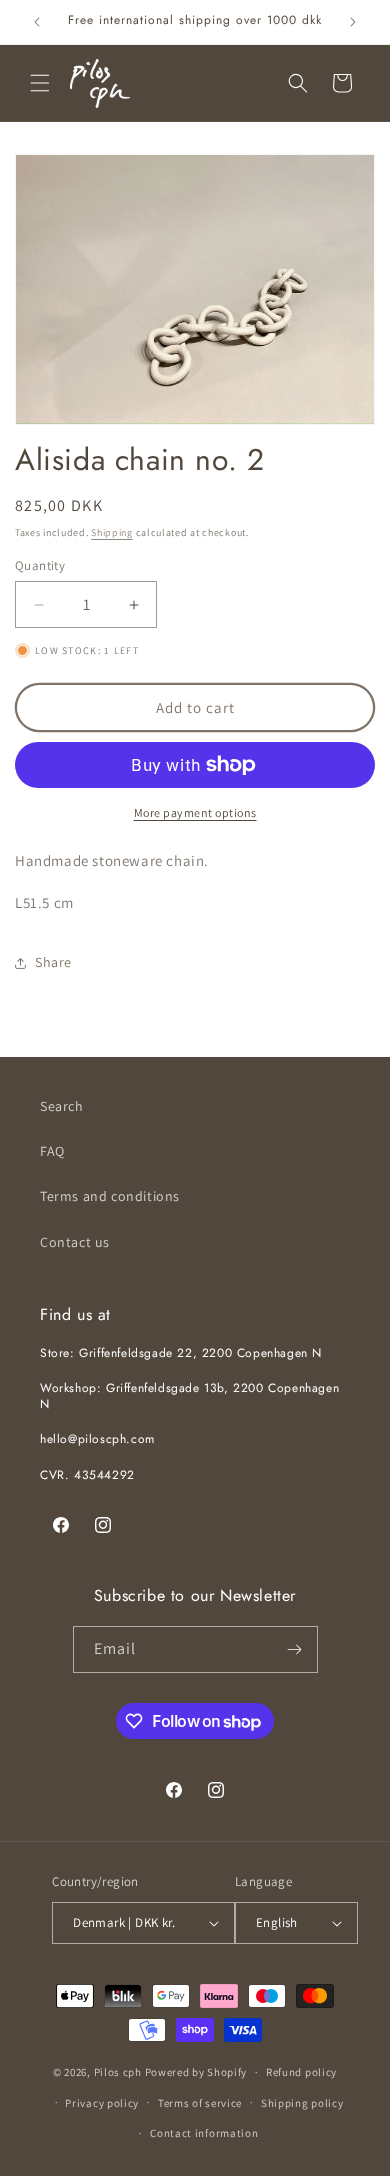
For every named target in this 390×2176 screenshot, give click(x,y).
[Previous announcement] (37, 22)
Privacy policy (102, 2103)
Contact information (204, 2133)
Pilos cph (118, 2072)
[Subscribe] (295, 1649)
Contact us (75, 1242)
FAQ (52, 1151)
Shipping (112, 532)
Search (62, 1106)
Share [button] (53, 962)
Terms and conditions (110, 1196)
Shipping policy (302, 2103)
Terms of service (200, 2103)
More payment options (195, 812)
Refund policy (301, 2072)
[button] (40, 83)
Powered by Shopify (196, 2072)
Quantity (40, 565)
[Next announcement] (353, 22)
